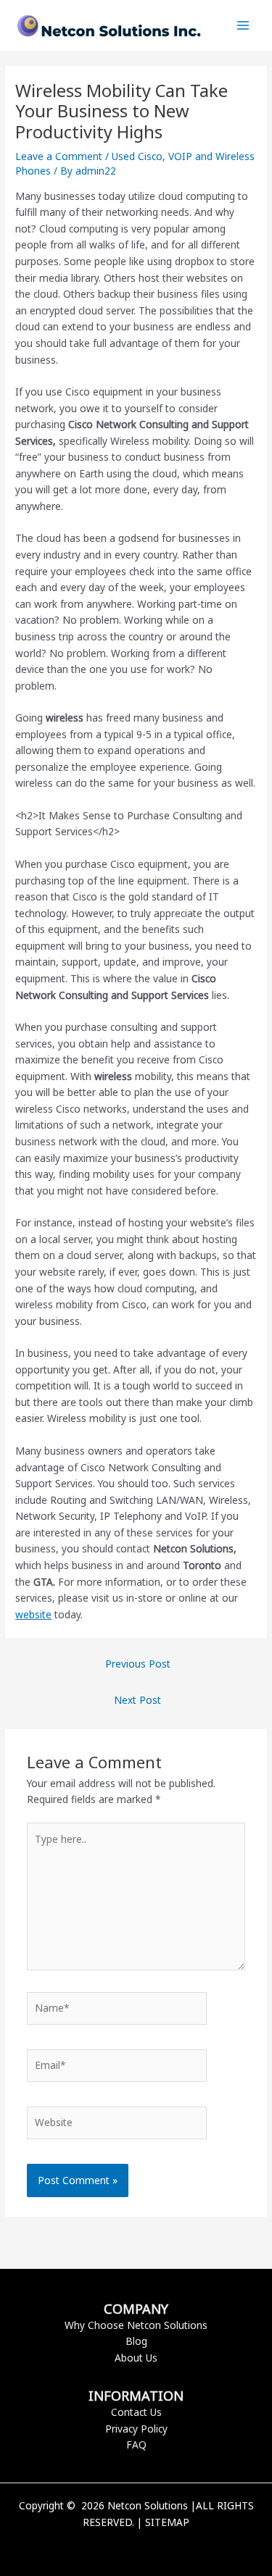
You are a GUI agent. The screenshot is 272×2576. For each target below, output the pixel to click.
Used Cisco (137, 156)
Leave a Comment (59, 156)
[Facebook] (115, 2547)
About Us (136, 2358)
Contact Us (136, 2412)
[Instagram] (158, 2547)
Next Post (137, 1700)
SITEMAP (167, 2522)
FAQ (136, 2445)
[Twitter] (136, 2547)
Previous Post (138, 1664)
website (33, 1614)
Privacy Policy (136, 2429)
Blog (136, 2341)
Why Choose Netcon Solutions (136, 2325)
